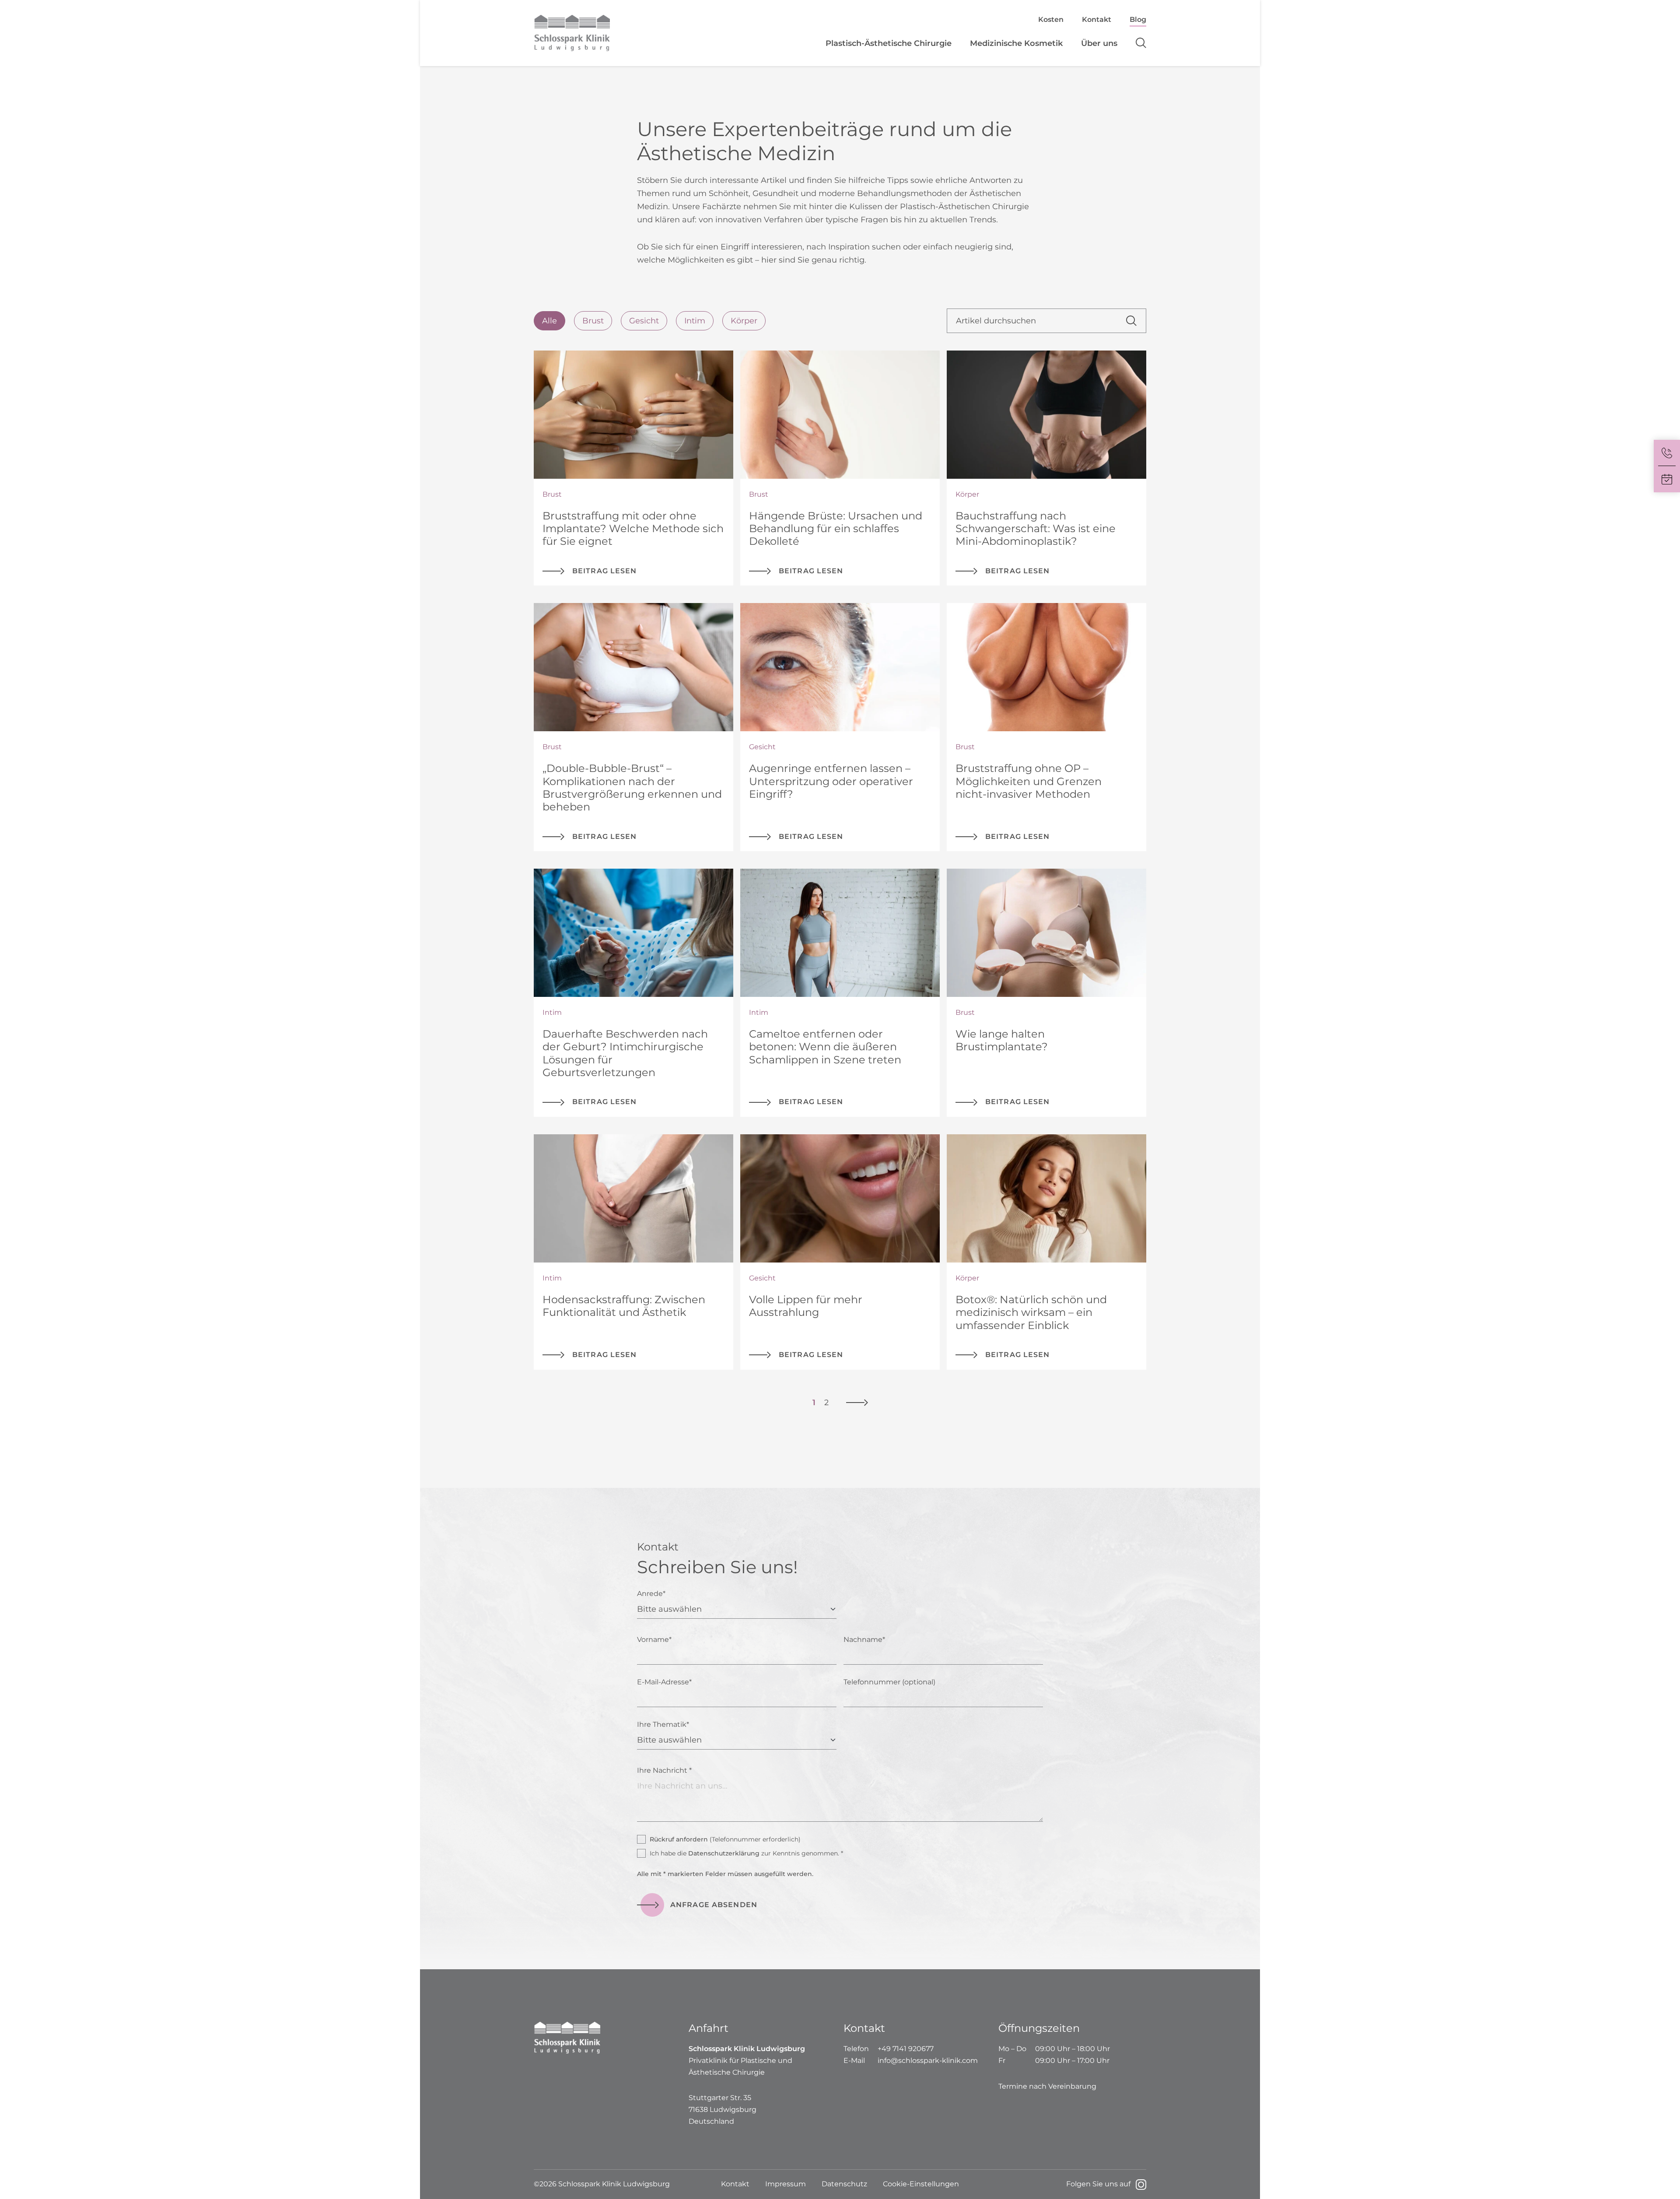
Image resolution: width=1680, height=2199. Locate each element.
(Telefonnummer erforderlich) (725, 1839)
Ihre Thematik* (663, 1724)
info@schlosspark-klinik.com (928, 2060)
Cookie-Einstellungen (921, 2184)
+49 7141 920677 (906, 2049)
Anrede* (651, 1594)
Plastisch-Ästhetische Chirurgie (889, 43)
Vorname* (654, 1640)
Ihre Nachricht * (664, 1770)
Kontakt (1097, 19)
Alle (549, 321)
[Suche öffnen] (1136, 43)
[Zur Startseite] (611, 33)
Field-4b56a (541, 1552)
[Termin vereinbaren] (1667, 479)
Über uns (1099, 43)
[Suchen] (1136, 321)
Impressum (786, 2184)
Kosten (1051, 19)
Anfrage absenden (714, 1905)
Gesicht (644, 321)
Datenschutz (844, 2184)
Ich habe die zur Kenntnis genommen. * (746, 1853)
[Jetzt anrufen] (1667, 453)
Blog (1138, 19)
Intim (695, 321)
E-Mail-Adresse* (664, 1682)
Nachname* (864, 1640)
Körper (744, 321)
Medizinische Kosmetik (1016, 43)
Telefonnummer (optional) (889, 1682)
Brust (593, 321)
